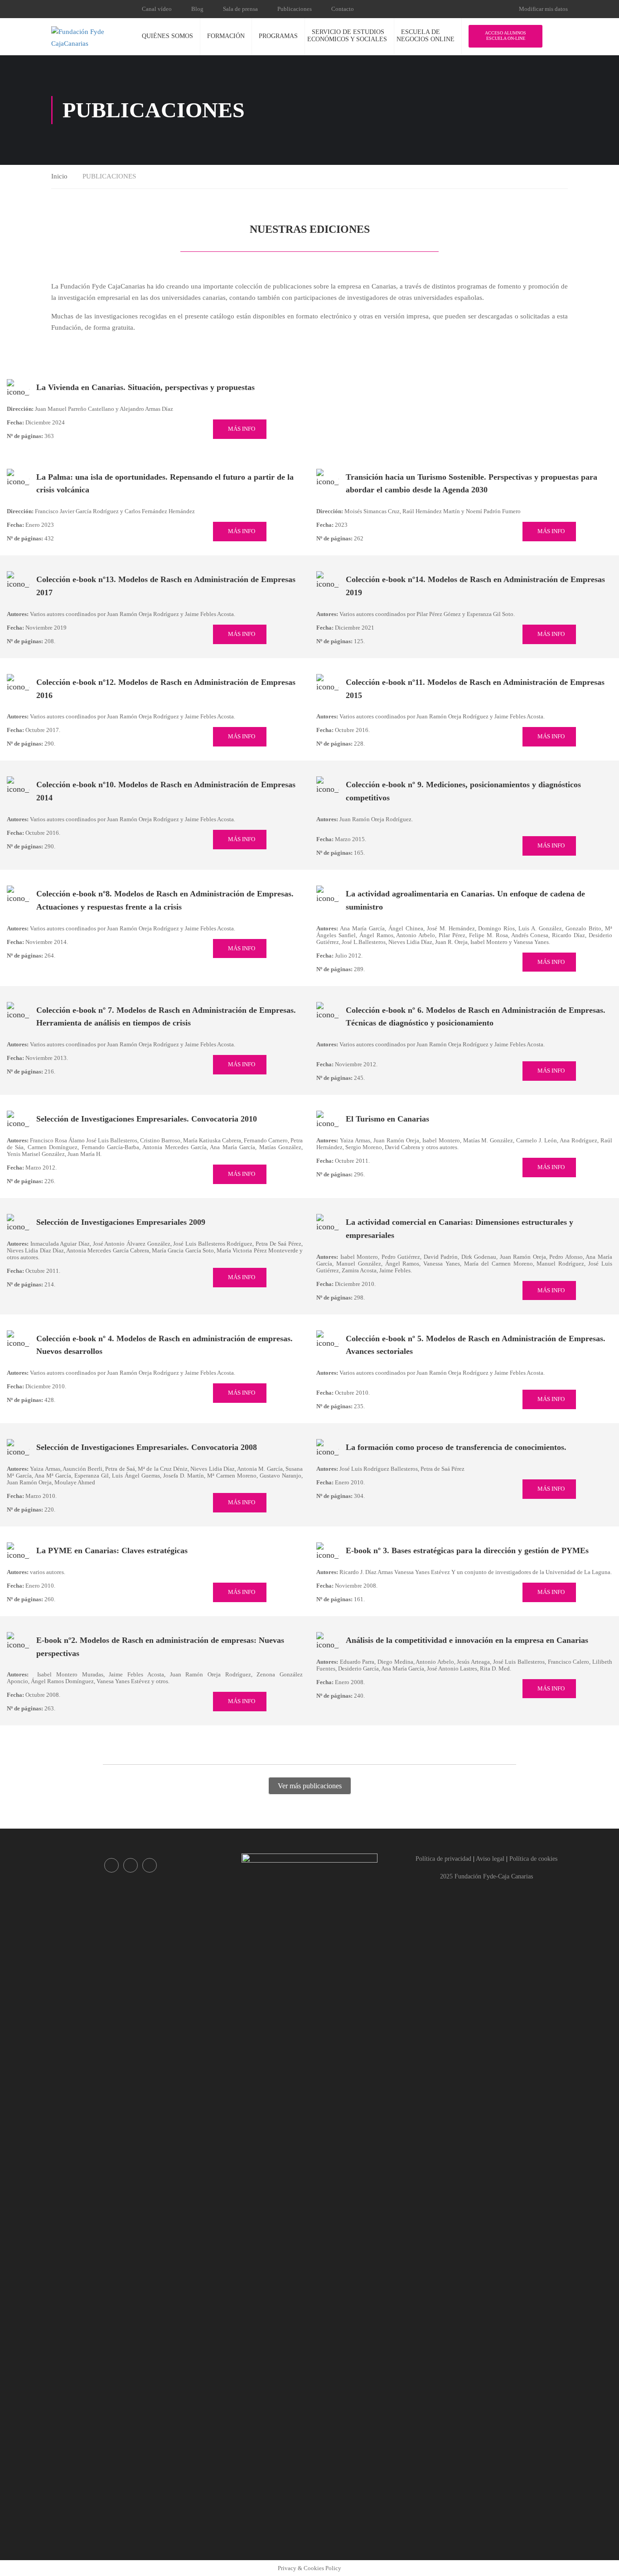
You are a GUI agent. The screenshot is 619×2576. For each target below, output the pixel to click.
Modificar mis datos (543, 9)
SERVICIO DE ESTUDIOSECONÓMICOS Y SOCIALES (347, 36)
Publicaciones (295, 9)
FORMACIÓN (226, 36)
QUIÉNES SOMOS (167, 36)
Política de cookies (533, 1859)
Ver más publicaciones (310, 1786)
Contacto (343, 9)
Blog (197, 9)
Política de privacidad (443, 1859)
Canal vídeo (157, 9)
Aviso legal (490, 1859)
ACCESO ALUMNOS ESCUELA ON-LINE (505, 36)
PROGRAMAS (278, 36)
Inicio (59, 176)
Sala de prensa (240, 9)
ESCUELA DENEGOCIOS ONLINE (426, 36)
